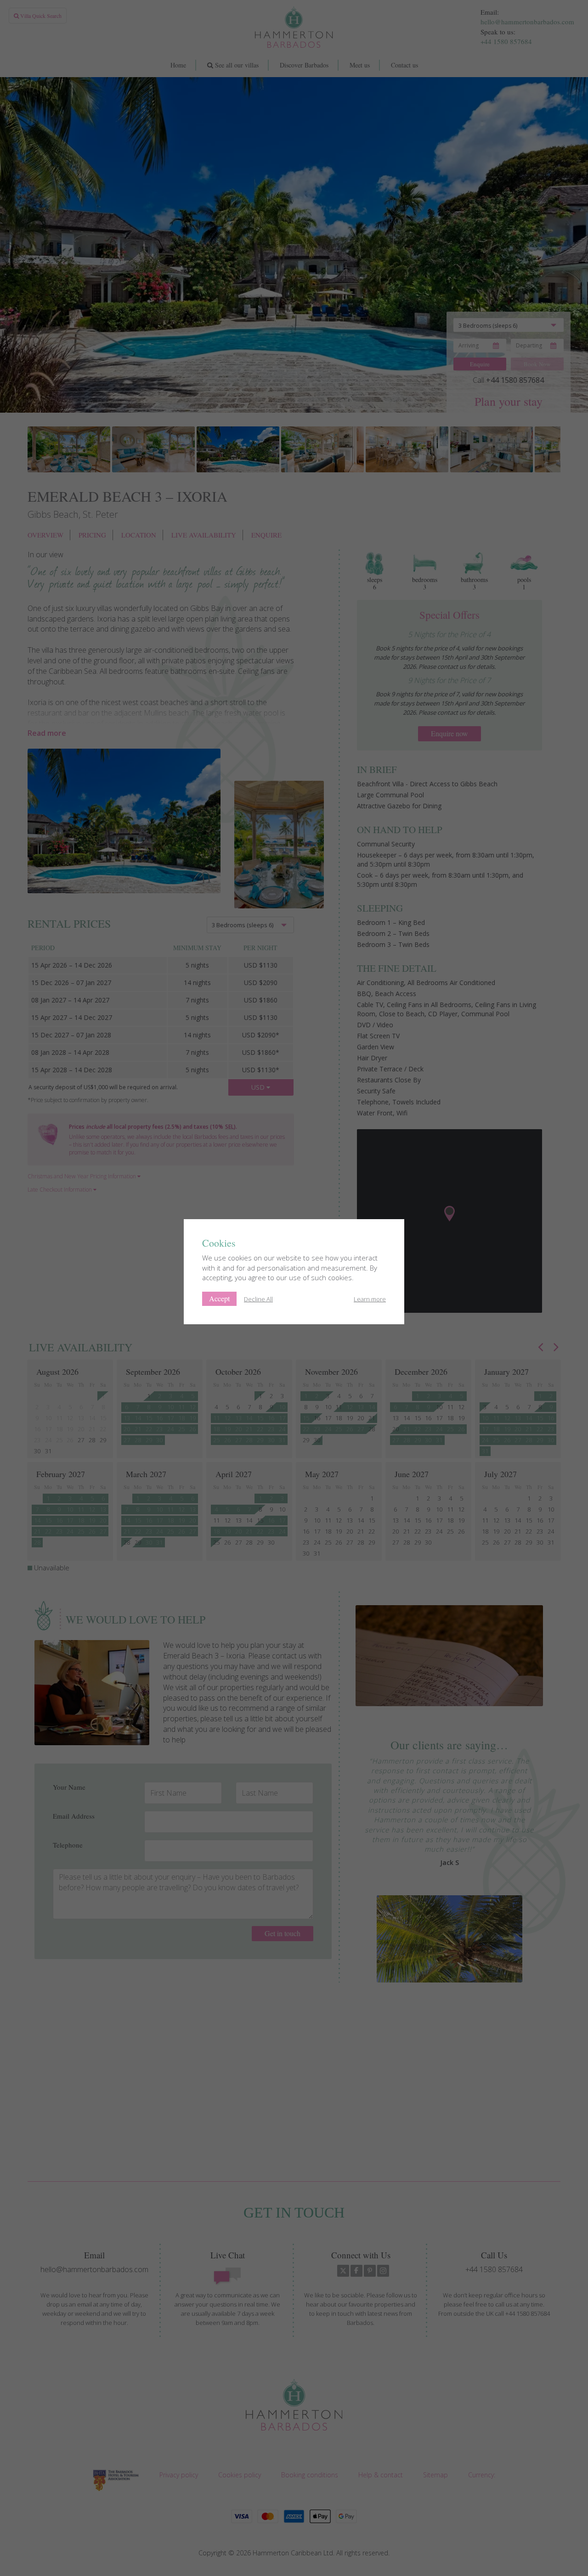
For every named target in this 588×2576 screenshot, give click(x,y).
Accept (219, 1298)
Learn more (370, 1299)
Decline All (258, 1299)
